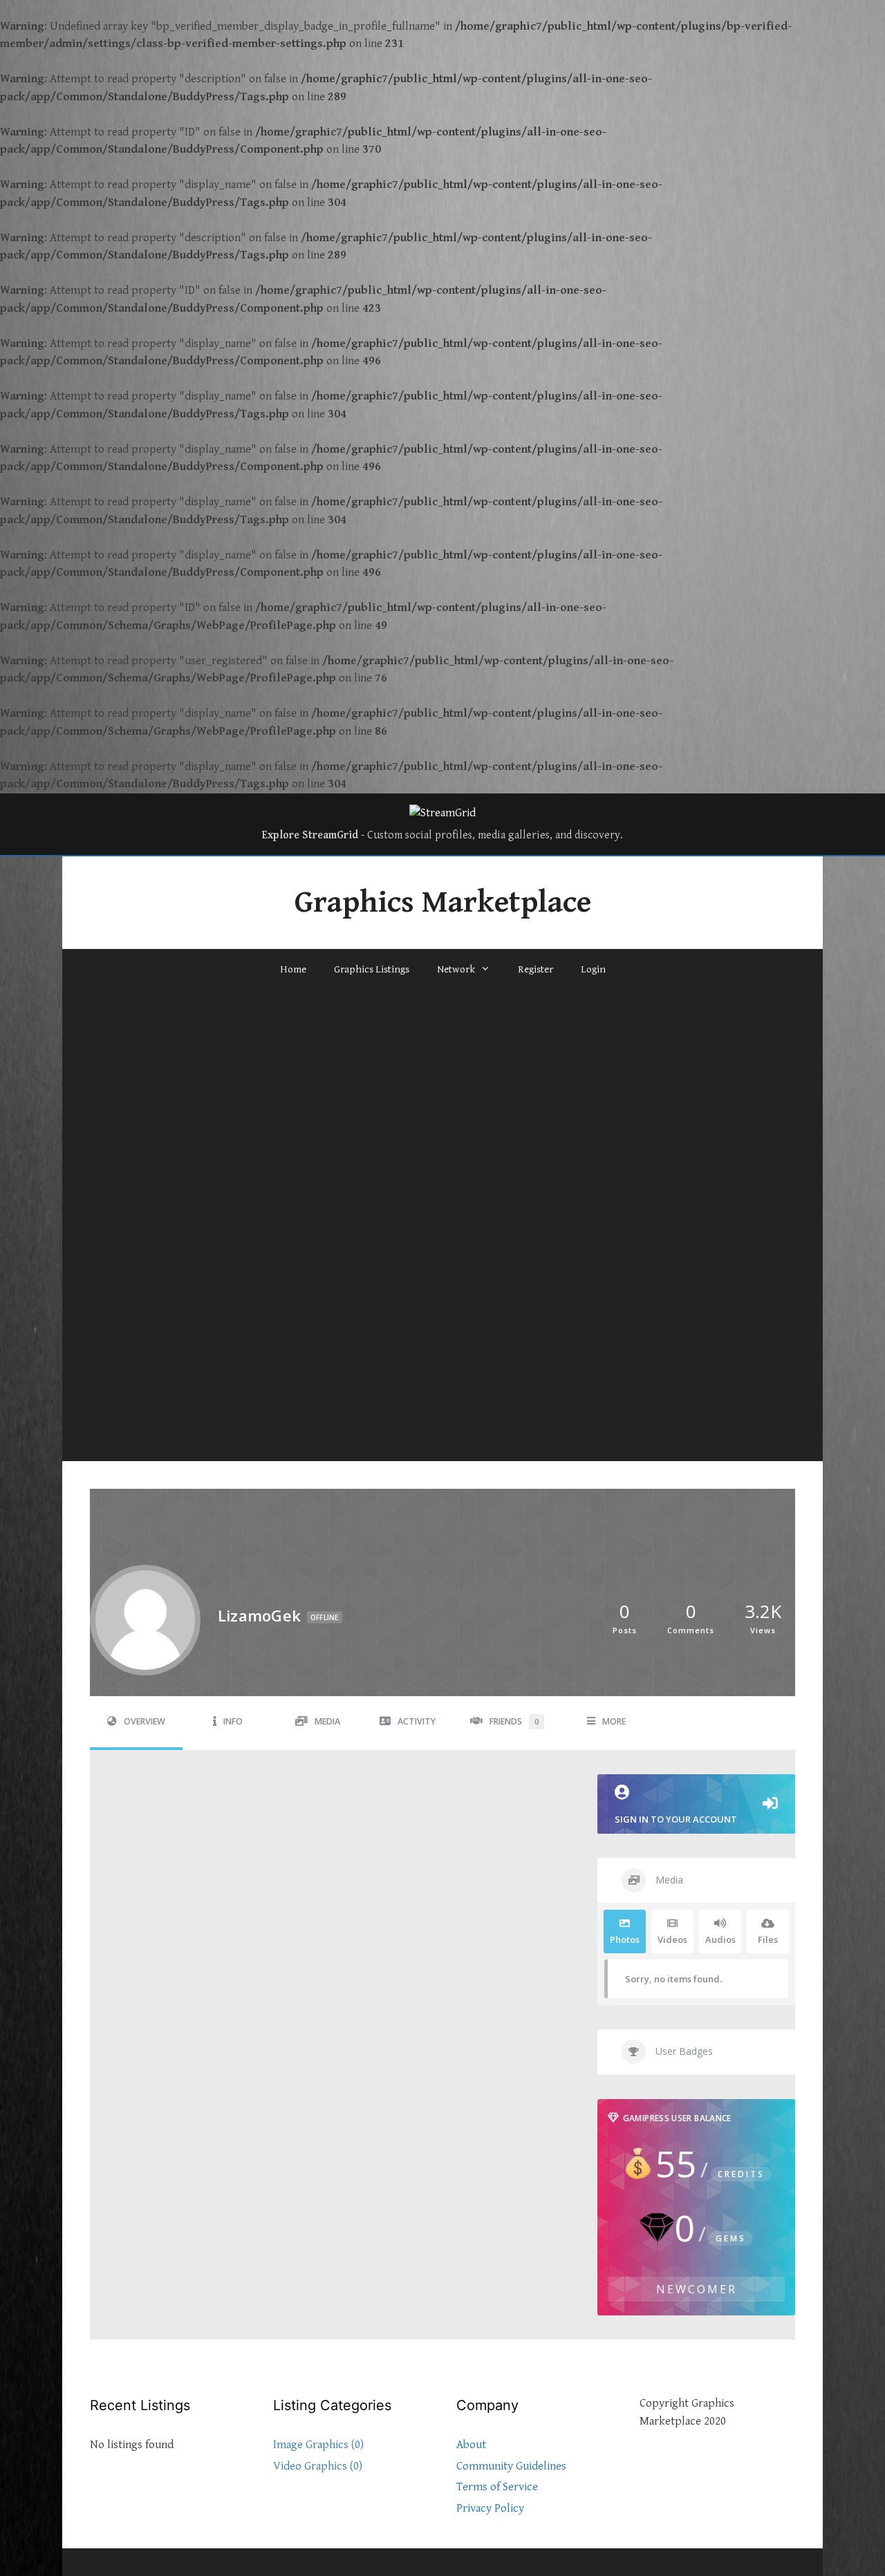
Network (456, 969)
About (471, 2445)
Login (593, 969)
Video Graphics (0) (318, 2466)
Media (327, 1721)
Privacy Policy (490, 2508)
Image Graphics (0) (318, 2445)
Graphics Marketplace (443, 903)
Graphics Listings (372, 969)
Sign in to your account (676, 1819)
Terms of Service (497, 2487)
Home (293, 969)
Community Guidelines (511, 2466)
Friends (514, 1721)
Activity (417, 1721)
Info (233, 1721)
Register (535, 969)
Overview (145, 1721)
